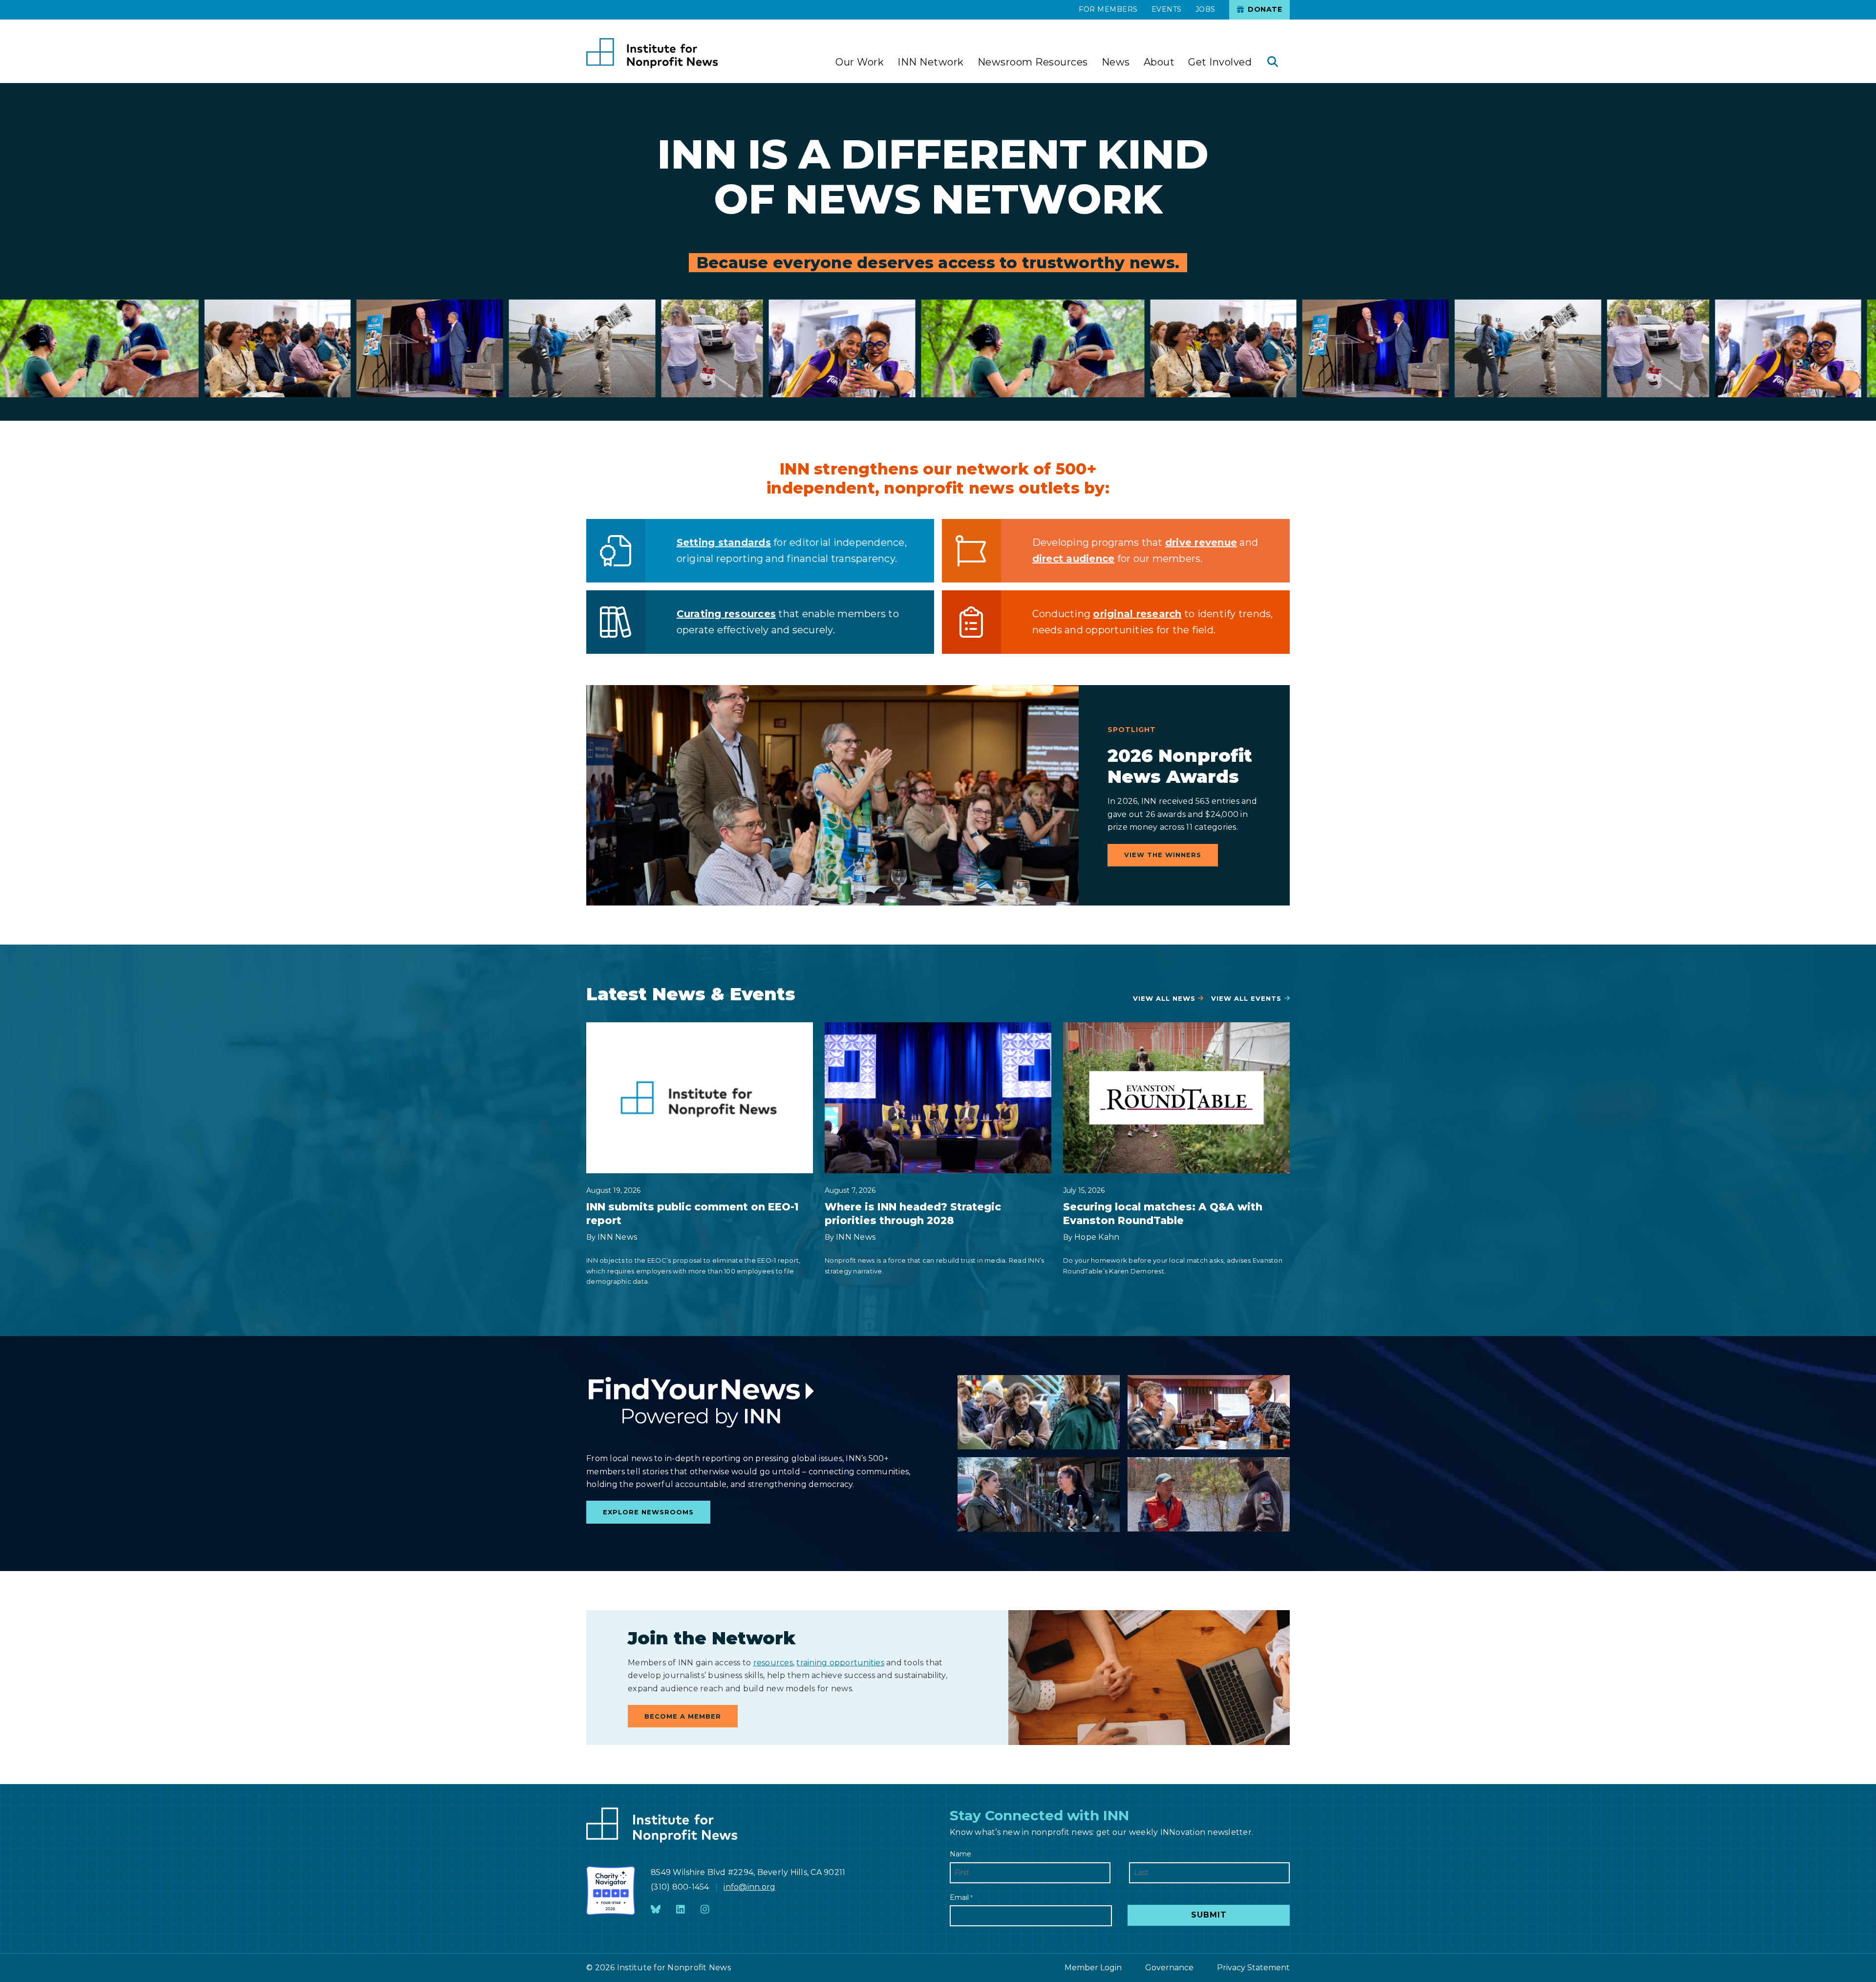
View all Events (1246, 998)
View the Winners (1163, 855)
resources (773, 1663)
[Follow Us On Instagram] (705, 1910)
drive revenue (1201, 542)
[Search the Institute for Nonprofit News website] (1273, 63)
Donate (1264, 9)
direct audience (1074, 559)
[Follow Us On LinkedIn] (681, 1910)
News (1116, 62)
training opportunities (840, 1663)
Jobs (1205, 9)
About (1159, 62)
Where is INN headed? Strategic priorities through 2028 (913, 1213)
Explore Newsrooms (648, 1512)
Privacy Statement (1253, 1968)
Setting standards (724, 542)
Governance (1169, 1968)
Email (961, 1897)
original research (1137, 614)
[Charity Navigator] (611, 1891)
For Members (1108, 9)
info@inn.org (749, 1887)
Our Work (860, 62)
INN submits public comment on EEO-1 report (693, 1213)
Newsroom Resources (1033, 62)
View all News (1164, 998)
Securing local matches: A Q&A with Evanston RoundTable (1163, 1213)
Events (1167, 9)
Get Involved (1220, 62)
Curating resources (726, 614)
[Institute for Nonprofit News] (652, 53)
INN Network (931, 62)
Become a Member (683, 1716)
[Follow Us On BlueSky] (656, 1910)
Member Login (1093, 1968)
